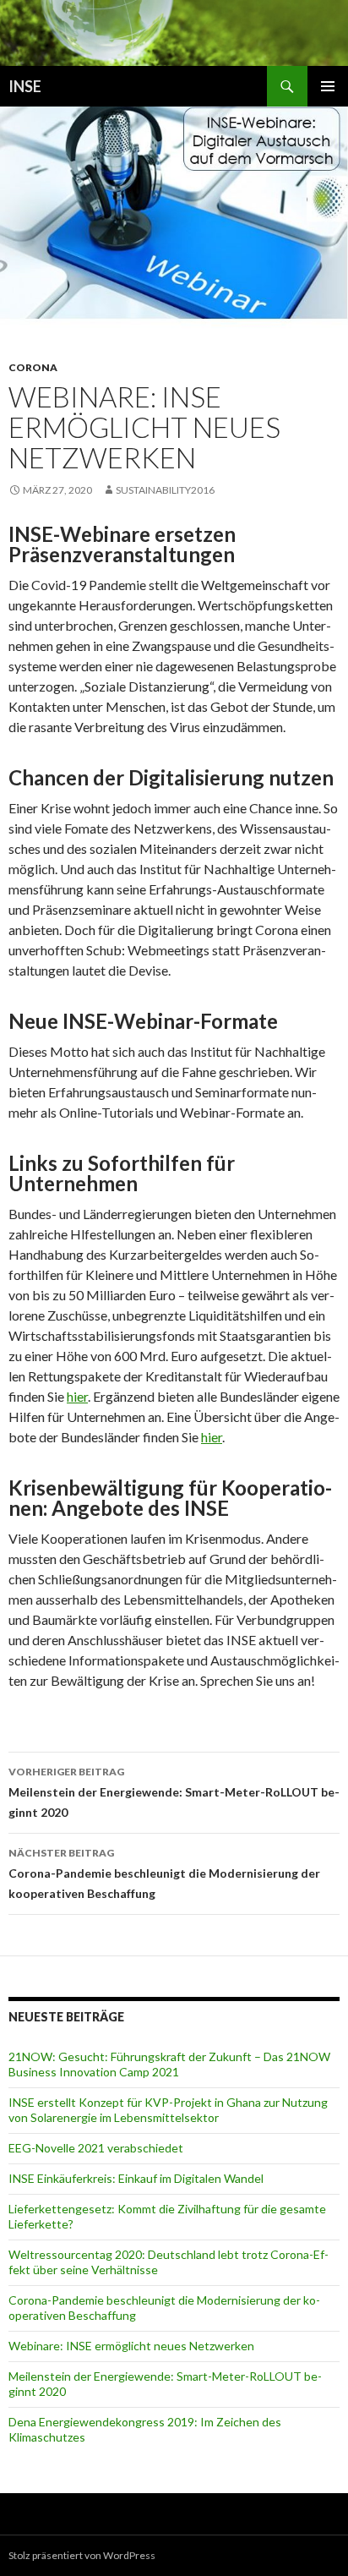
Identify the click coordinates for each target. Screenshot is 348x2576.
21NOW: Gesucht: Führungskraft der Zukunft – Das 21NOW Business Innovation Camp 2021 (169, 2064)
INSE (25, 86)
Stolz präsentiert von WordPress (82, 2555)
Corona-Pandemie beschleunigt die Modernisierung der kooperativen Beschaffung (164, 1873)
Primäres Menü (328, 86)
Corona (33, 367)
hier (77, 1396)
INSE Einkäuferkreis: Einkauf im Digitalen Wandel (136, 2178)
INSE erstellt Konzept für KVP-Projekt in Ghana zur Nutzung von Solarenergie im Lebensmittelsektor (168, 2110)
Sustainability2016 (165, 490)
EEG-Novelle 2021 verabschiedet (96, 2148)
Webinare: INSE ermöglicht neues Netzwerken (131, 2346)
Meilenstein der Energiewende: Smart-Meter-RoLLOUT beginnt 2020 (174, 1792)
